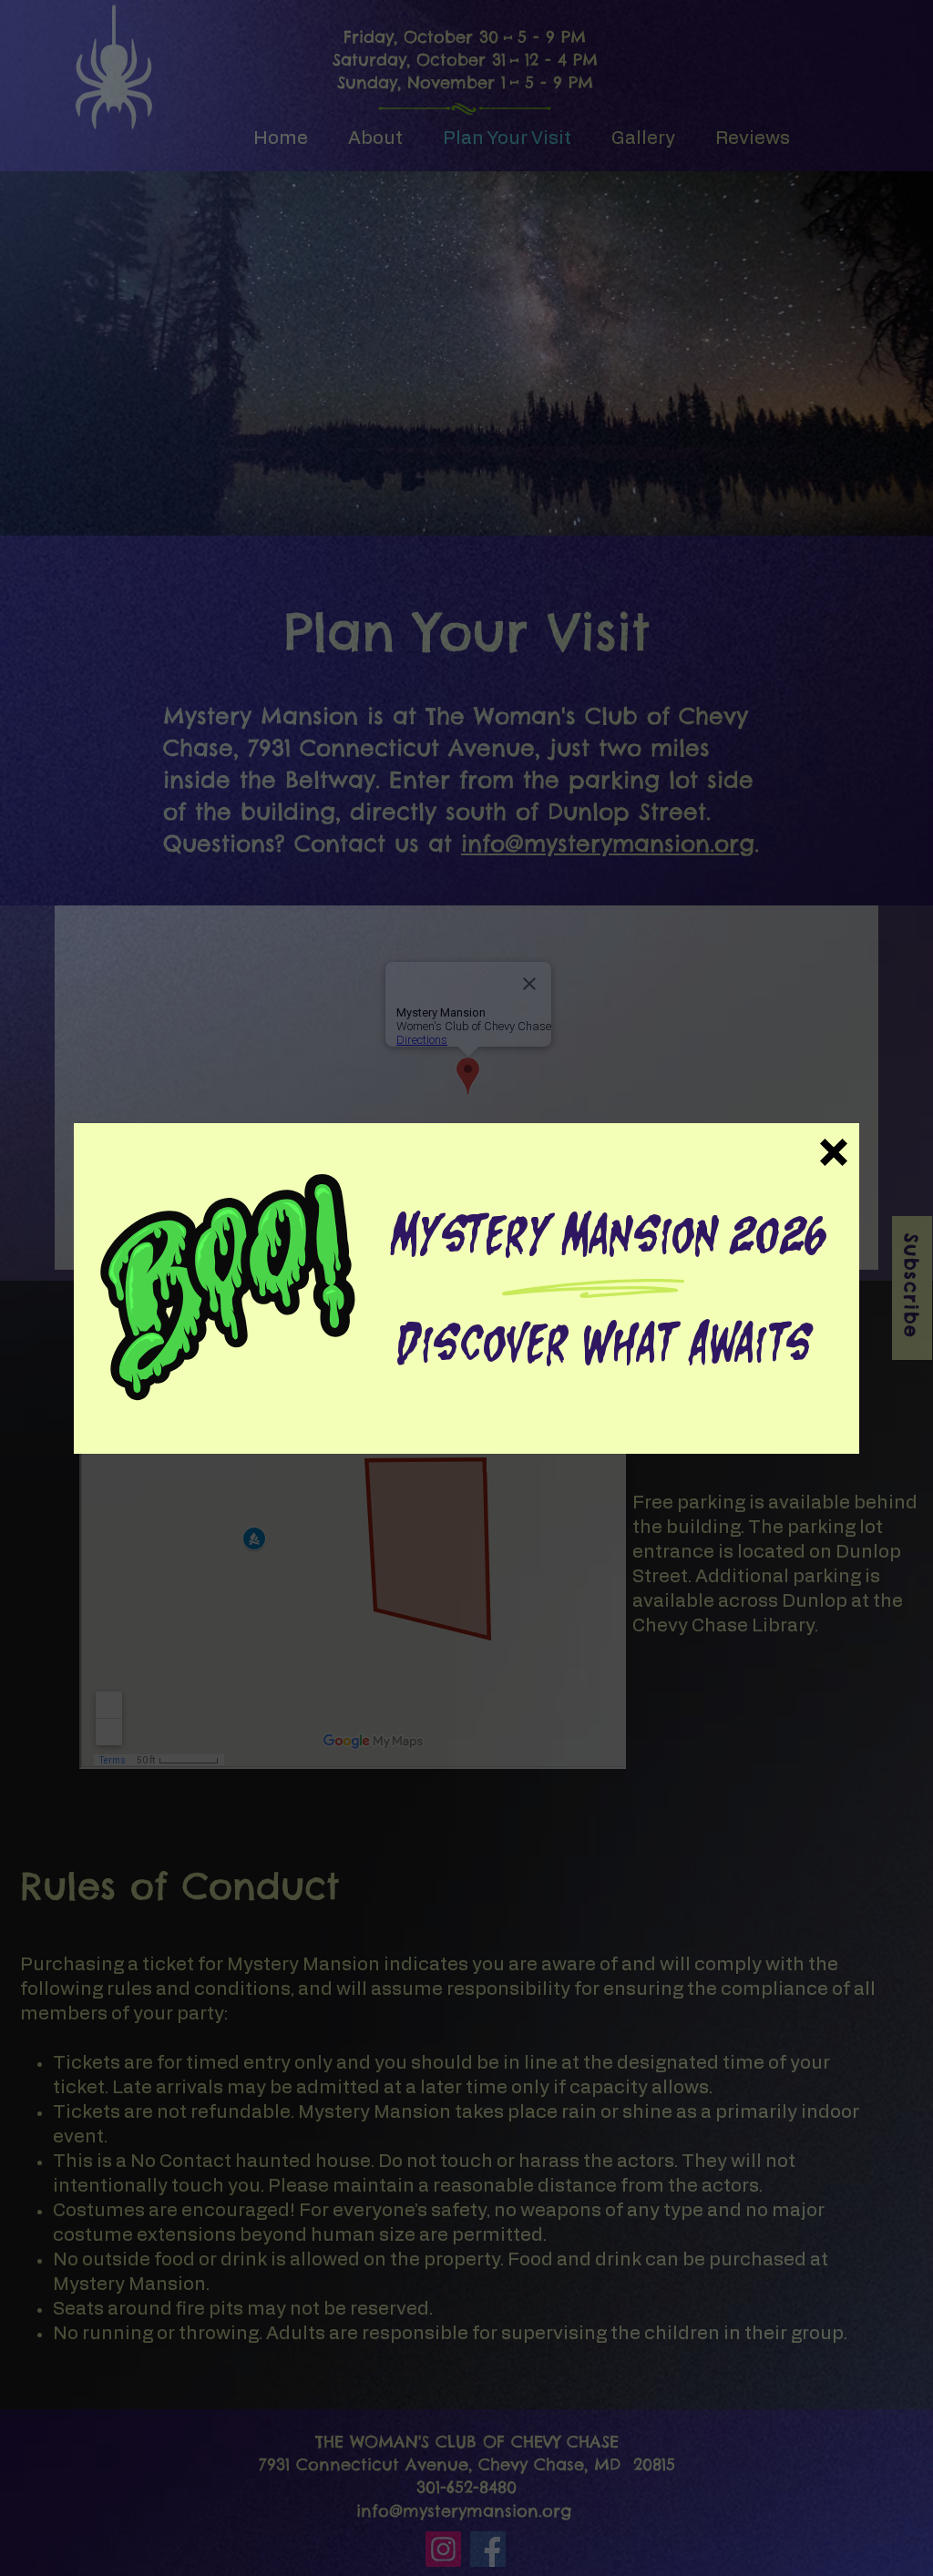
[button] (834, 1152)
